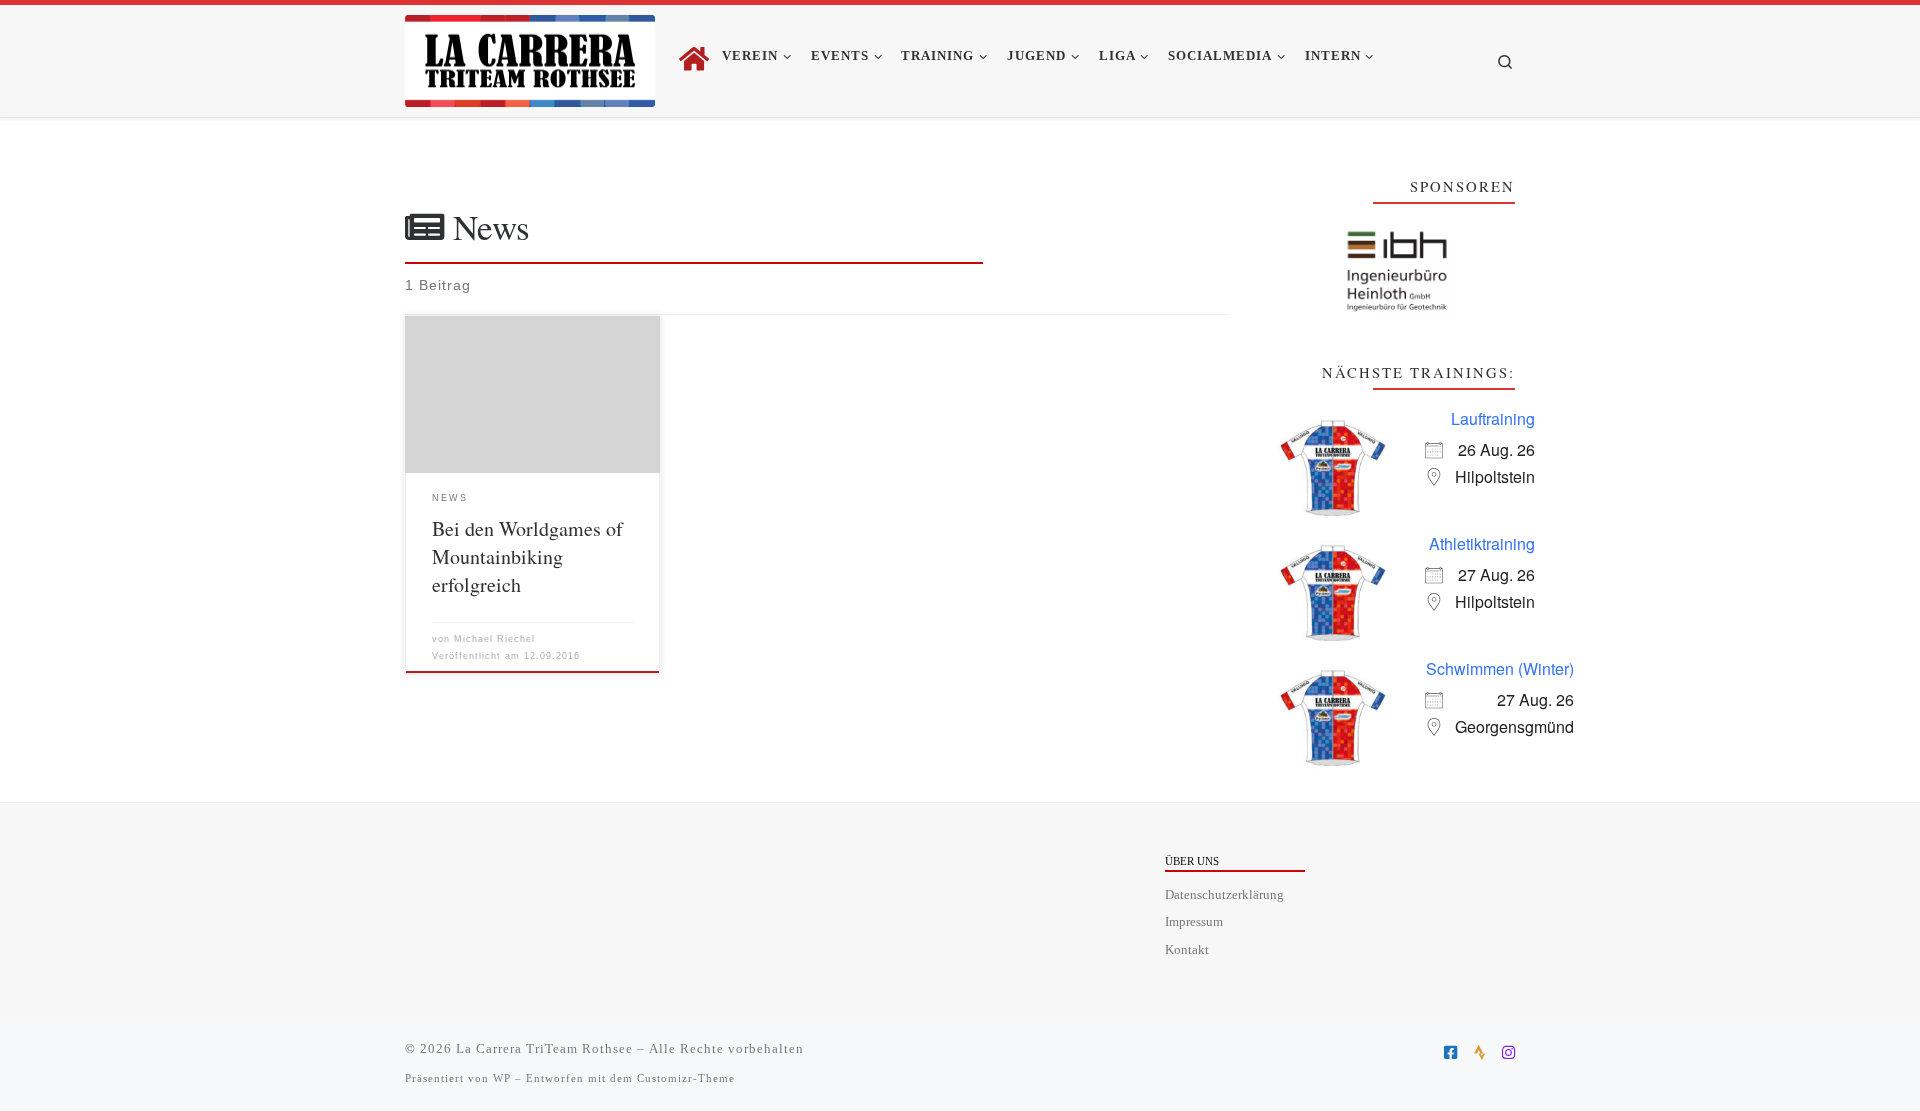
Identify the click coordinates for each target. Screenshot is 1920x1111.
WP (502, 1078)
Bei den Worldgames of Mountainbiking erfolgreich (527, 556)
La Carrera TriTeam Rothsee (544, 1048)
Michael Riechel (494, 639)
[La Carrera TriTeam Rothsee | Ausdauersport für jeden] (530, 55)
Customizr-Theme (686, 1078)
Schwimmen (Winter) (1500, 668)
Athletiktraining (1482, 543)
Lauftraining (1493, 418)
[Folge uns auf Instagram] (1508, 1053)
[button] (1396, 271)
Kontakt (1187, 950)
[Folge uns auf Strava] (1479, 1053)
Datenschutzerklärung (1224, 895)
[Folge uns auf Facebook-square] (1450, 1053)
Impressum (1194, 922)
